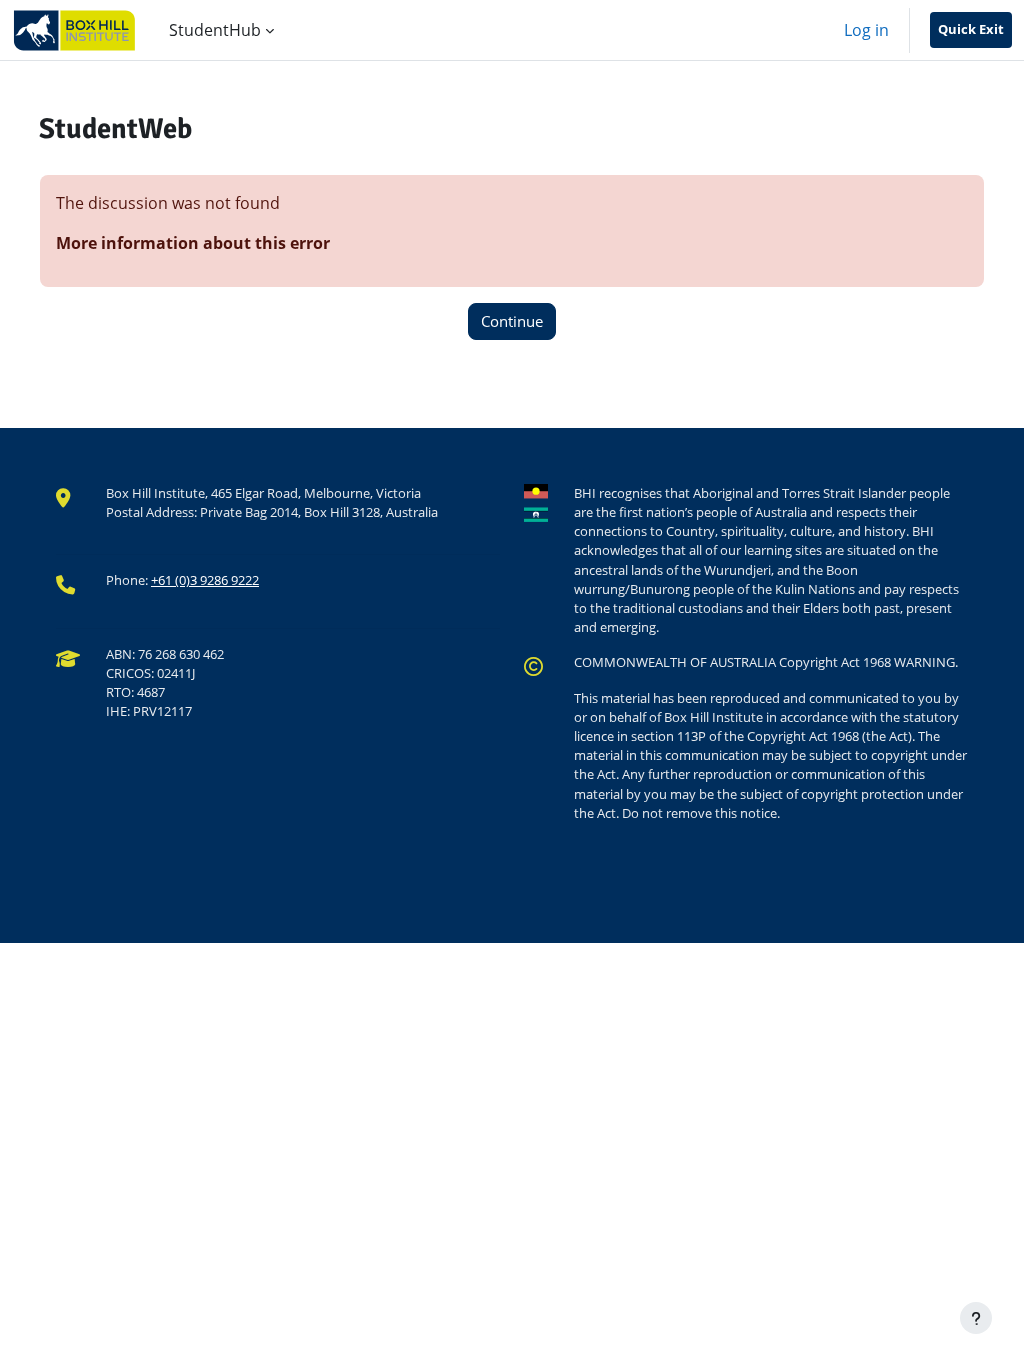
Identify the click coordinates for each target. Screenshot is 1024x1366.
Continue (512, 321)
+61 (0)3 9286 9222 (205, 580)
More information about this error (193, 243)
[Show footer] (976, 1318)
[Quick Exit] (971, 30)
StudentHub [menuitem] (215, 30)
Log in (866, 30)
